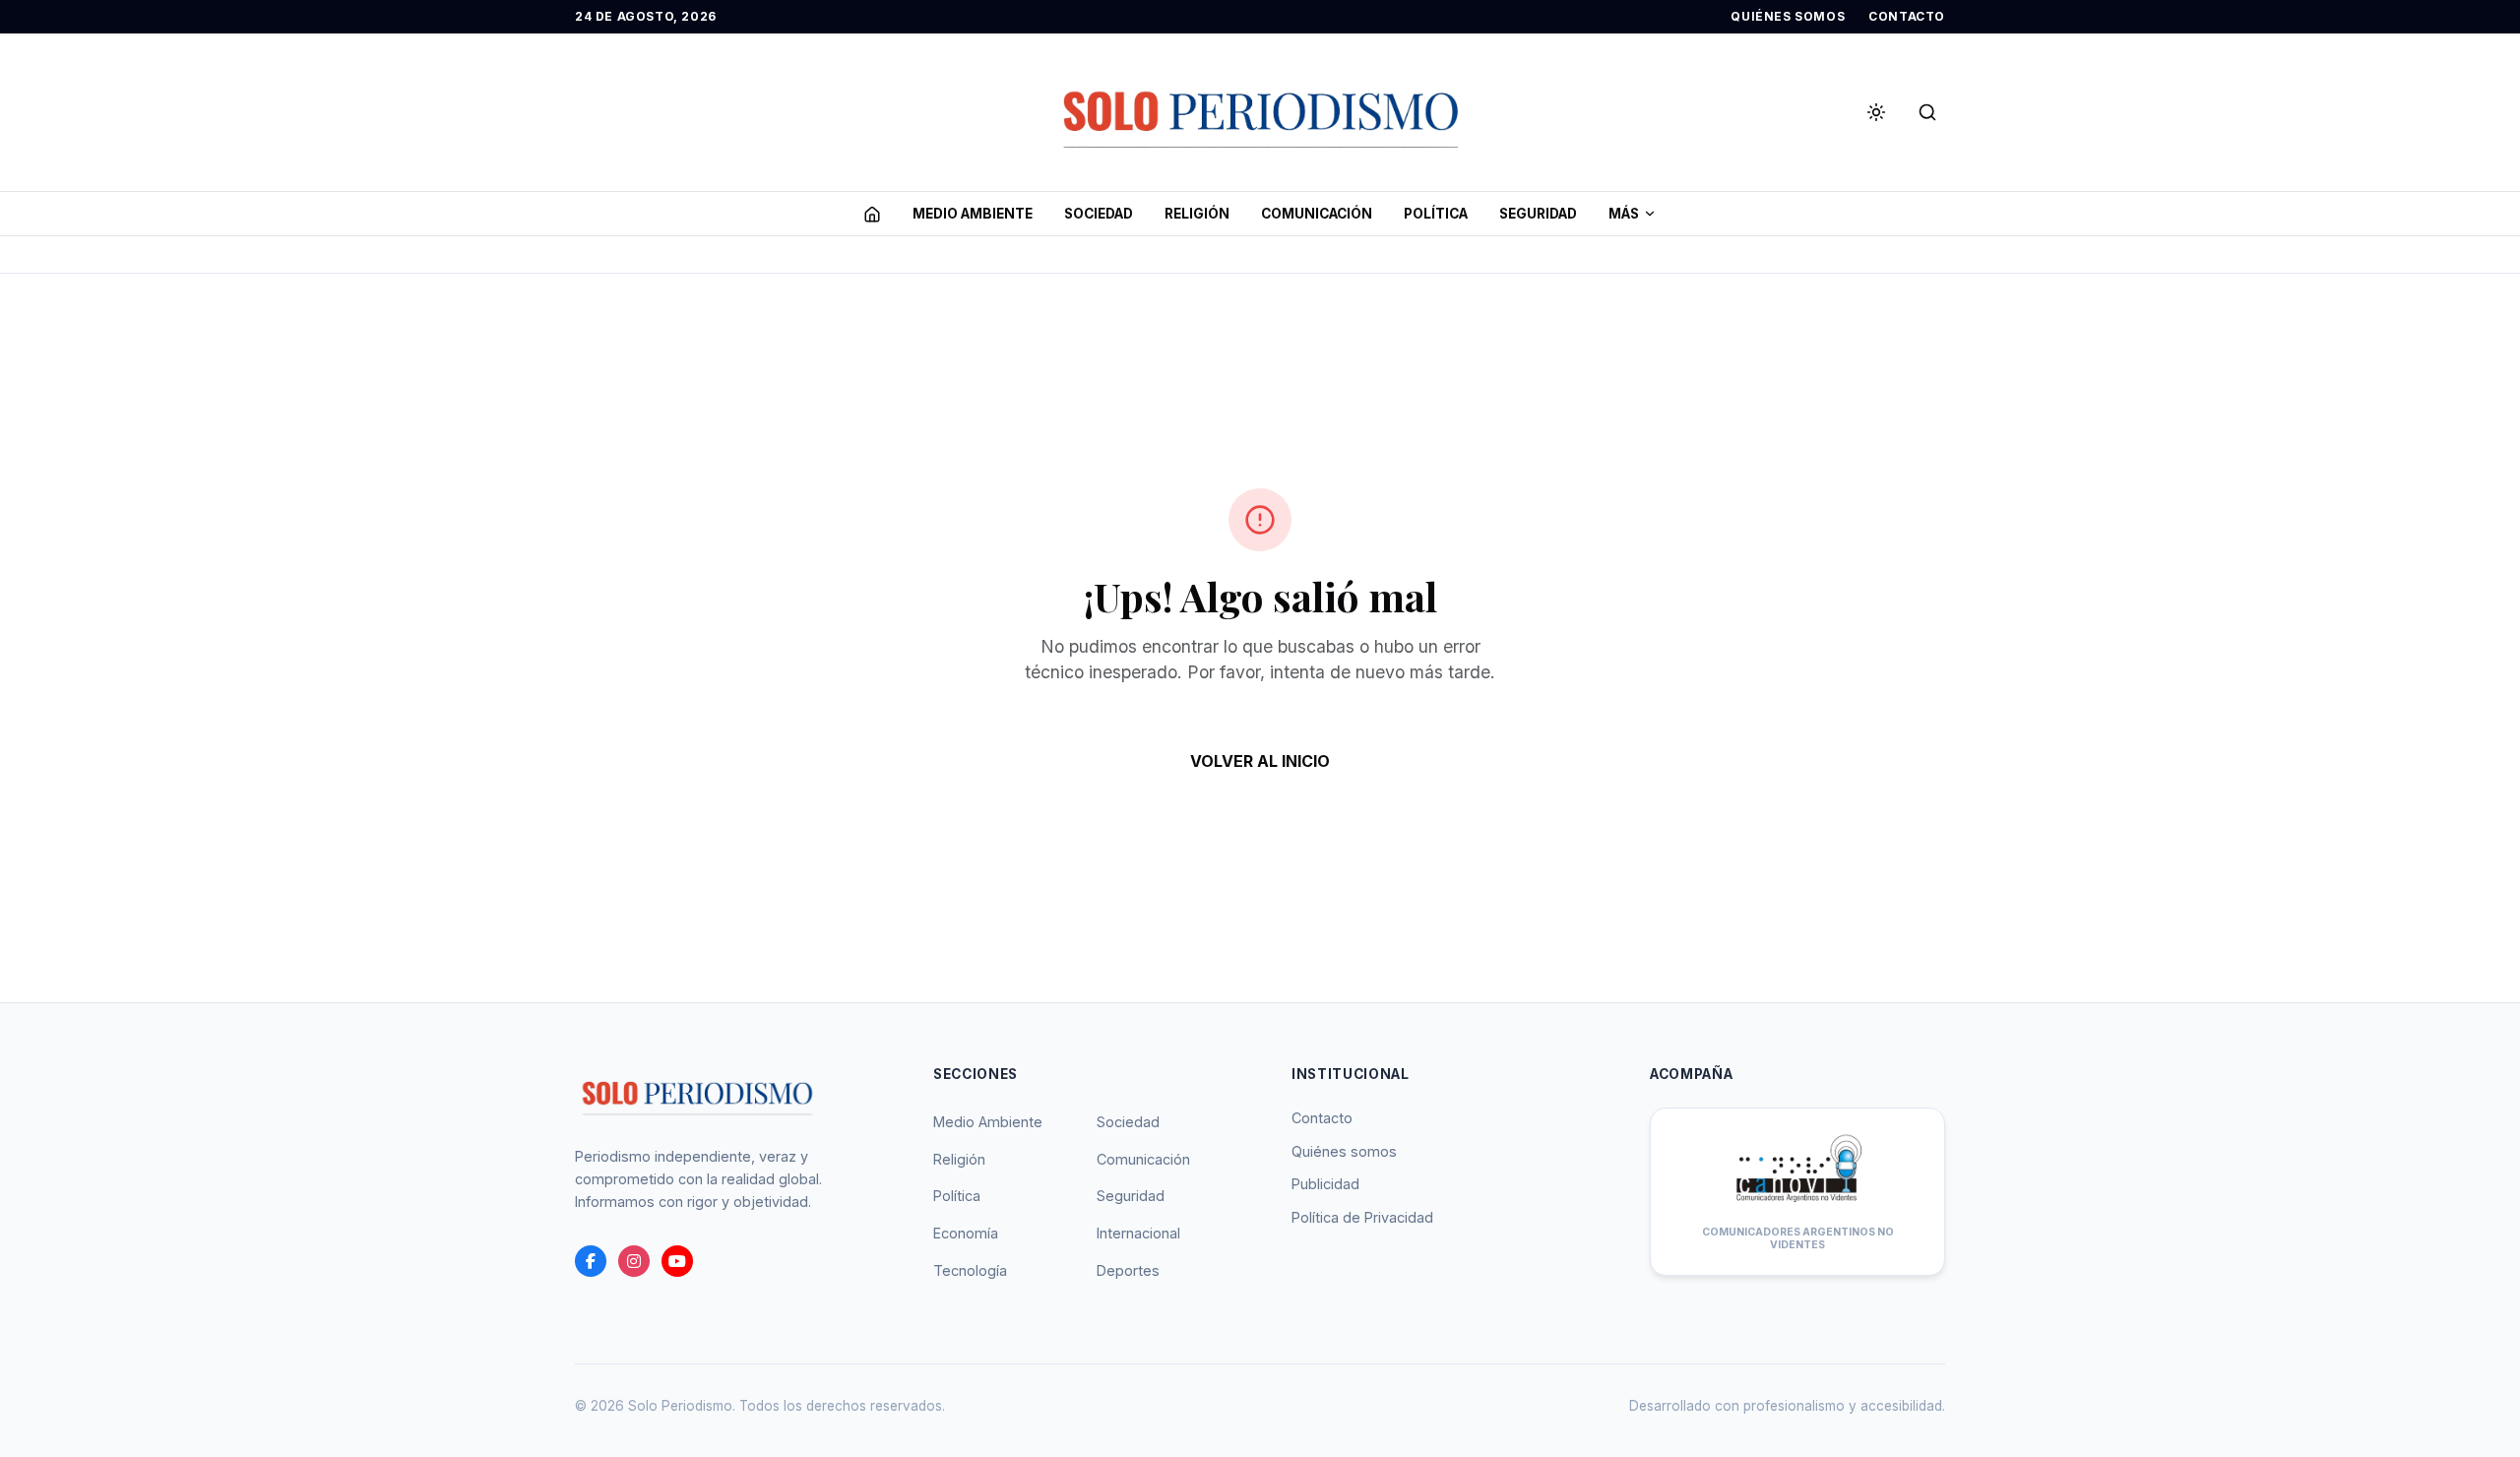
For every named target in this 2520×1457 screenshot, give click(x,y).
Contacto (1322, 1118)
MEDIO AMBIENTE (973, 214)
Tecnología (970, 1270)
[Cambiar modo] (1876, 112)
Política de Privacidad (1362, 1217)
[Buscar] (1927, 112)
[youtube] (677, 1261)
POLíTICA (1436, 214)
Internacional (1138, 1233)
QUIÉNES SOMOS (1788, 16)
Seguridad (1131, 1196)
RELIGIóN (1197, 214)
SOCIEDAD (1099, 214)
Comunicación (1143, 1159)
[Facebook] (591, 1261)
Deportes (1128, 1270)
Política (957, 1196)
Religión (959, 1159)
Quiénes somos (1344, 1151)
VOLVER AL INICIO (1260, 761)
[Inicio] (872, 214)
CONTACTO (1907, 16)
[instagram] (634, 1261)
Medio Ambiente (988, 1122)
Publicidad (1325, 1184)
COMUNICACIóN (1317, 214)
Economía (966, 1233)
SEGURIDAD (1538, 214)
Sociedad (1128, 1122)
